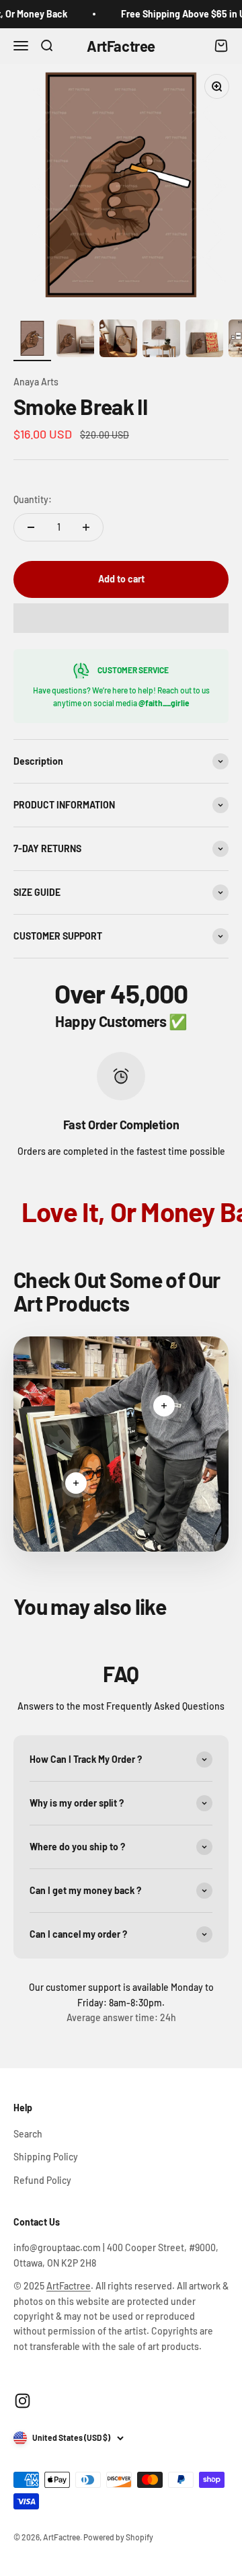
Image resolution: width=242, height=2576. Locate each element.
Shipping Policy (46, 2157)
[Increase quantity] (86, 527)
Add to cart (121, 579)
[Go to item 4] (161, 340)
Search (28, 2134)
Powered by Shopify (118, 2537)
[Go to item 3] (118, 340)
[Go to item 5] (204, 340)
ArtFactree (69, 2286)
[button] (121, 618)
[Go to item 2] (75, 340)
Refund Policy (42, 2180)
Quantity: (33, 499)
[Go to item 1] (32, 340)
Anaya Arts (36, 382)
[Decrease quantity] (31, 527)
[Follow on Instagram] (23, 2401)
